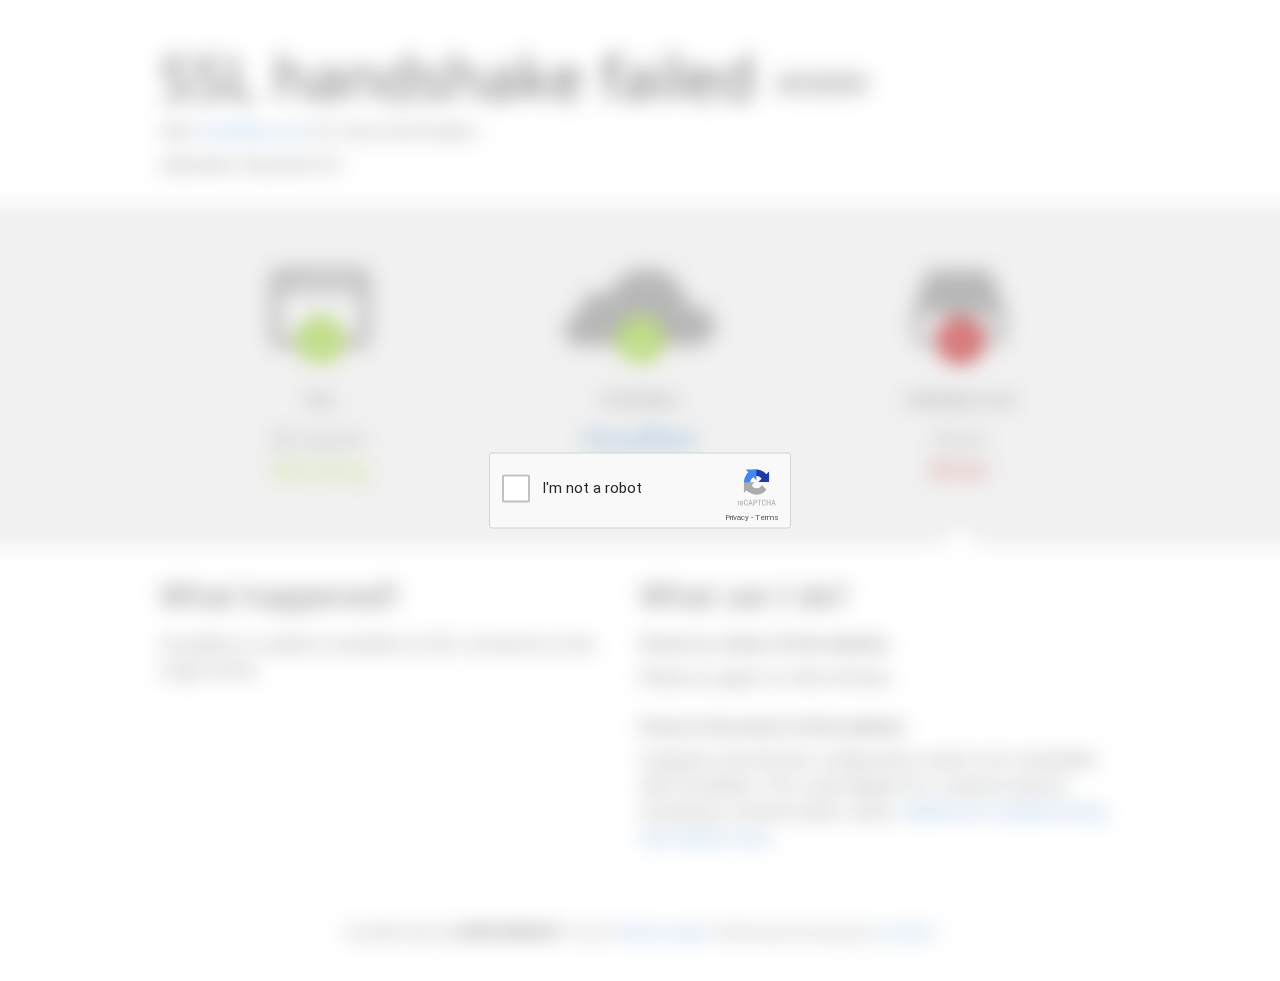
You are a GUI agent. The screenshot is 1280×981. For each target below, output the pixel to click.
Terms (767, 517)
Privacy (737, 517)
